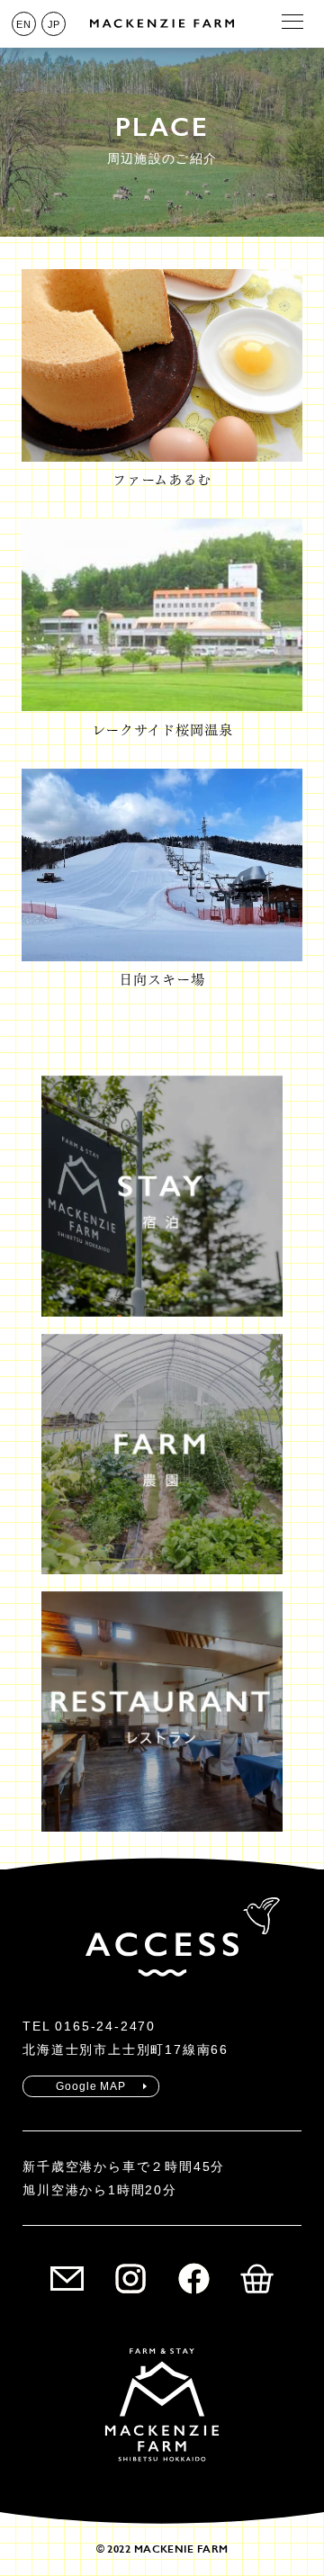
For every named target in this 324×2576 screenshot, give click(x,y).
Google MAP (91, 2086)
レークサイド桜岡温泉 (162, 730)
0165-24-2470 (105, 2026)
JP (54, 24)
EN (23, 24)
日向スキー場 (162, 980)
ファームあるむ (162, 480)
